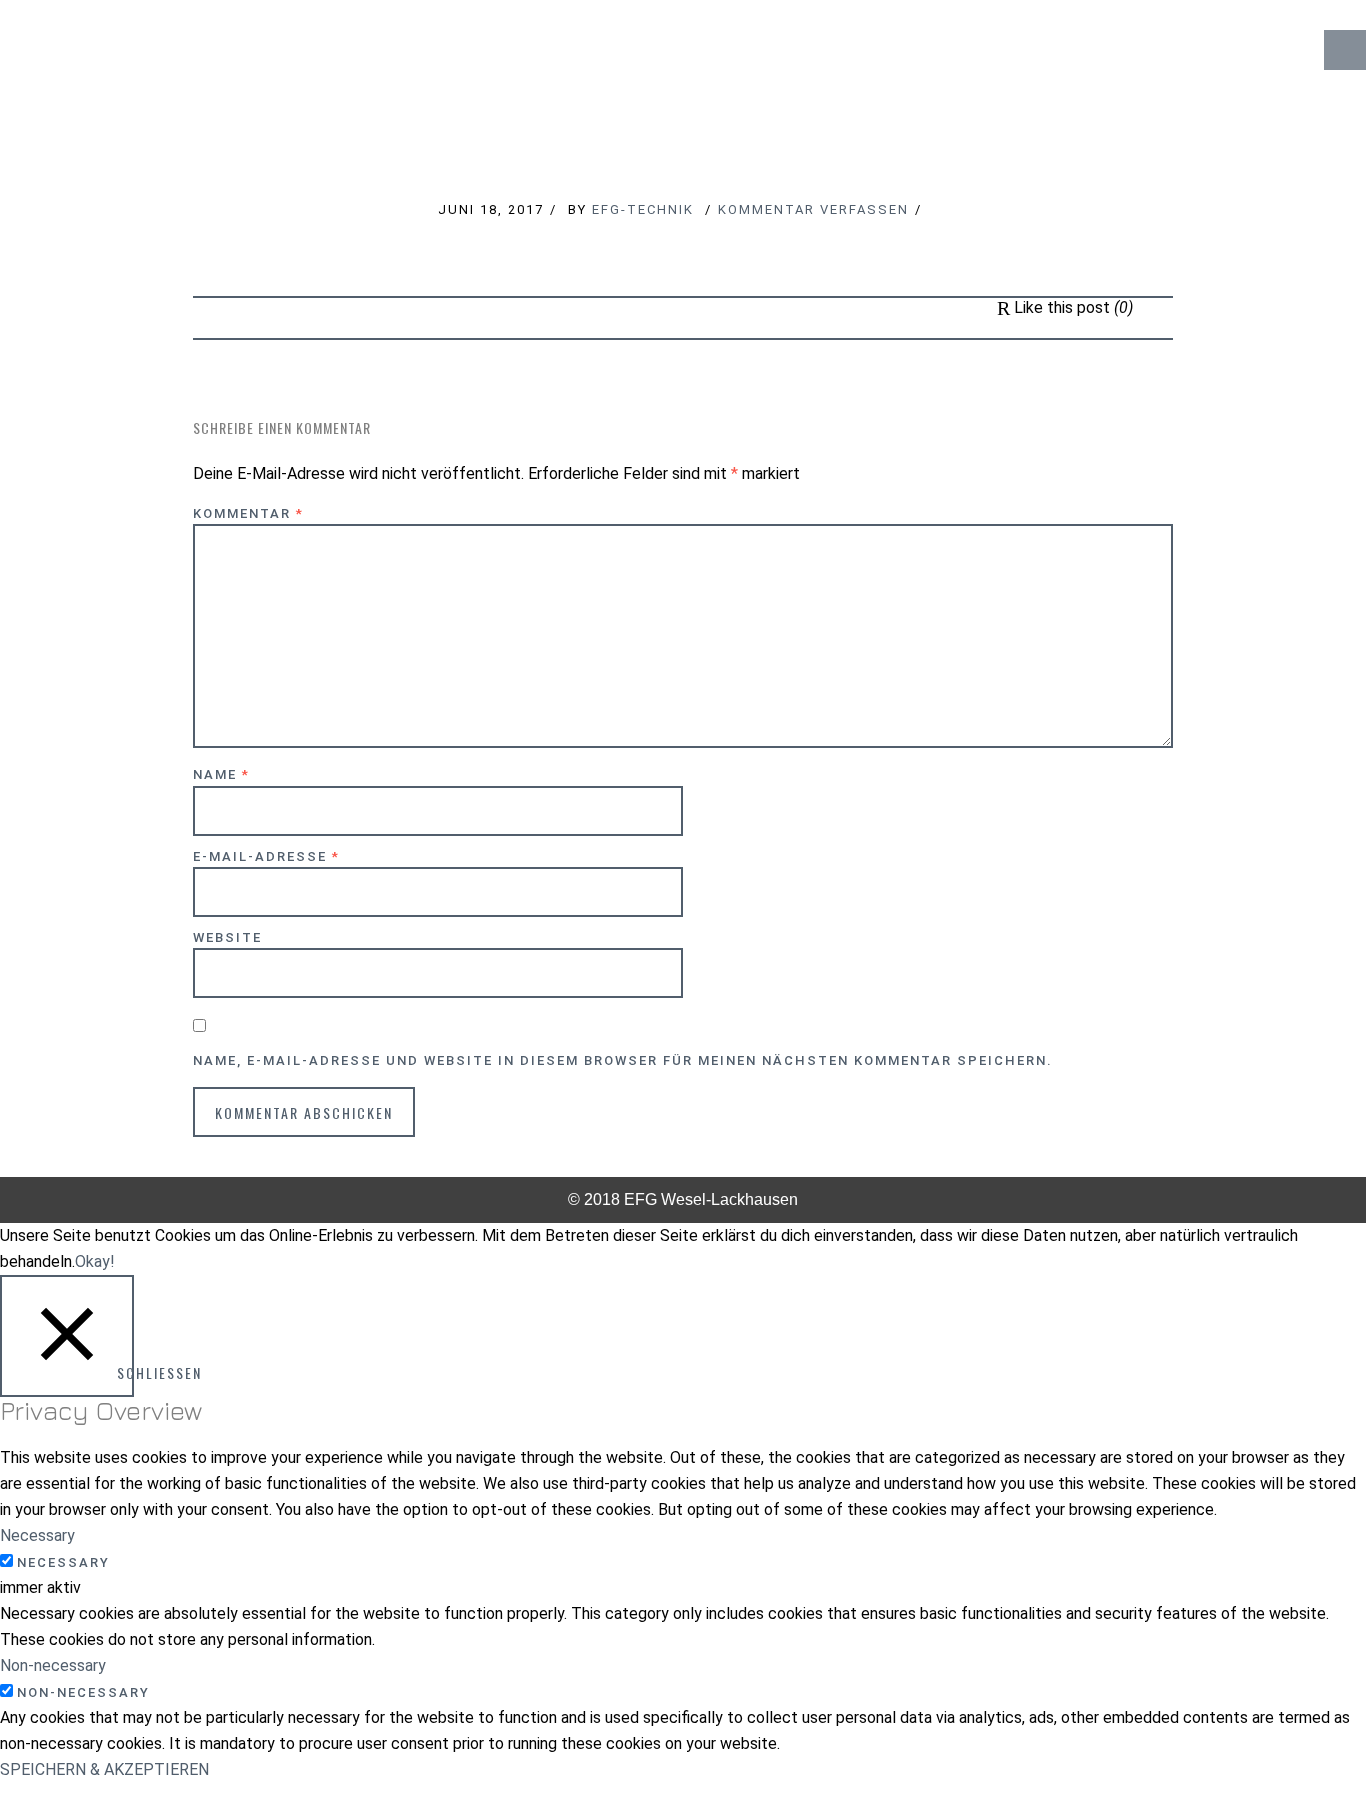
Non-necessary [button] (53, 1665)
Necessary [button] (37, 1535)
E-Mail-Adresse (266, 856)
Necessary (63, 1562)
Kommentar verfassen (813, 209)
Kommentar (248, 513)
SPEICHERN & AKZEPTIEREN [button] (104, 1769)
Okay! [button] (95, 1261)
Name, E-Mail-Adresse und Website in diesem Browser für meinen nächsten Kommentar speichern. (623, 1060)
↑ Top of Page (1290, 1738)
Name (221, 774)
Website (227, 937)
